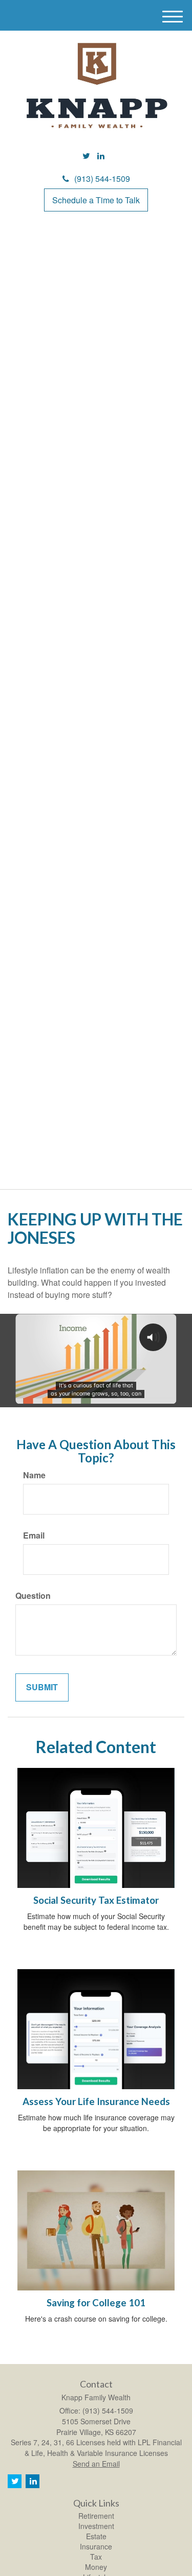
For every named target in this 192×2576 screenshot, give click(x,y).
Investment (96, 2526)
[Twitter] (86, 156)
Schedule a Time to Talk (96, 200)
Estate (96, 2536)
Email (34, 1535)
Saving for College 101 (96, 2303)
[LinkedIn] (101, 156)
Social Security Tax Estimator (96, 1900)
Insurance (96, 2546)
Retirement (96, 2516)
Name (34, 1475)
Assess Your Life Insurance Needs (96, 2101)
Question (33, 1596)
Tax (96, 2557)
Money (96, 2567)
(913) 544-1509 (102, 179)
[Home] (96, 86)
